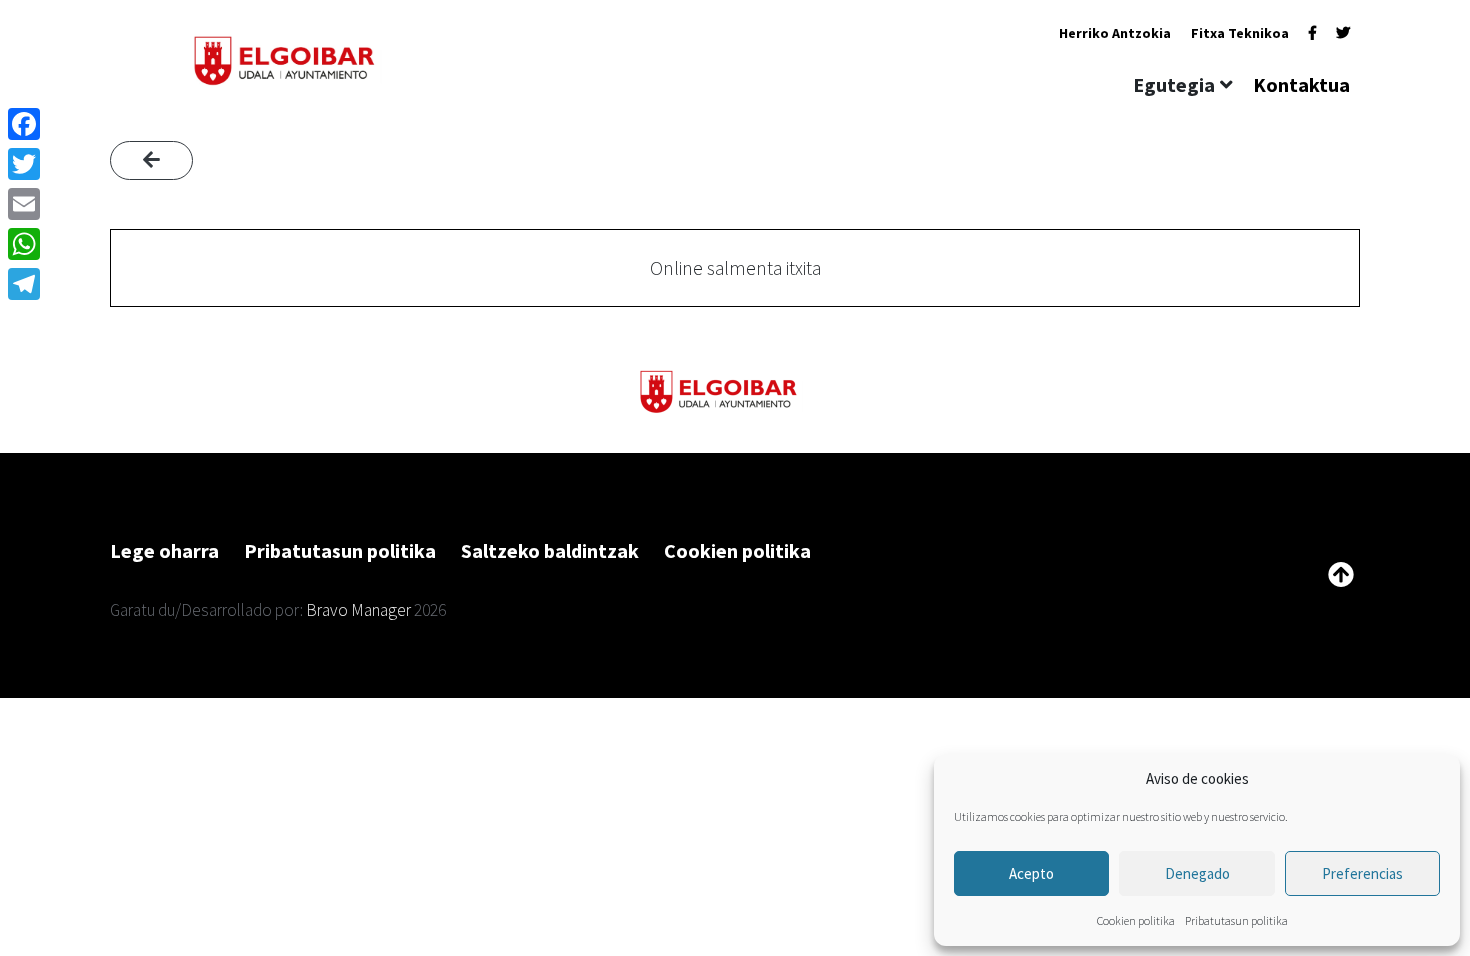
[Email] (24, 204)
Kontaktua (1301, 84)
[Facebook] (1312, 33)
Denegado (1197, 873)
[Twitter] (1343, 33)
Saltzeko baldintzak (550, 550)
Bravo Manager (358, 610)
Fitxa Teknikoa (1240, 33)
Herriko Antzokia (1115, 33)
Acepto (1031, 873)
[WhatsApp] (24, 244)
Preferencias (1362, 873)
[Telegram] (24, 284)
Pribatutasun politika (1236, 920)
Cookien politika (1136, 920)
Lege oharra (164, 550)
